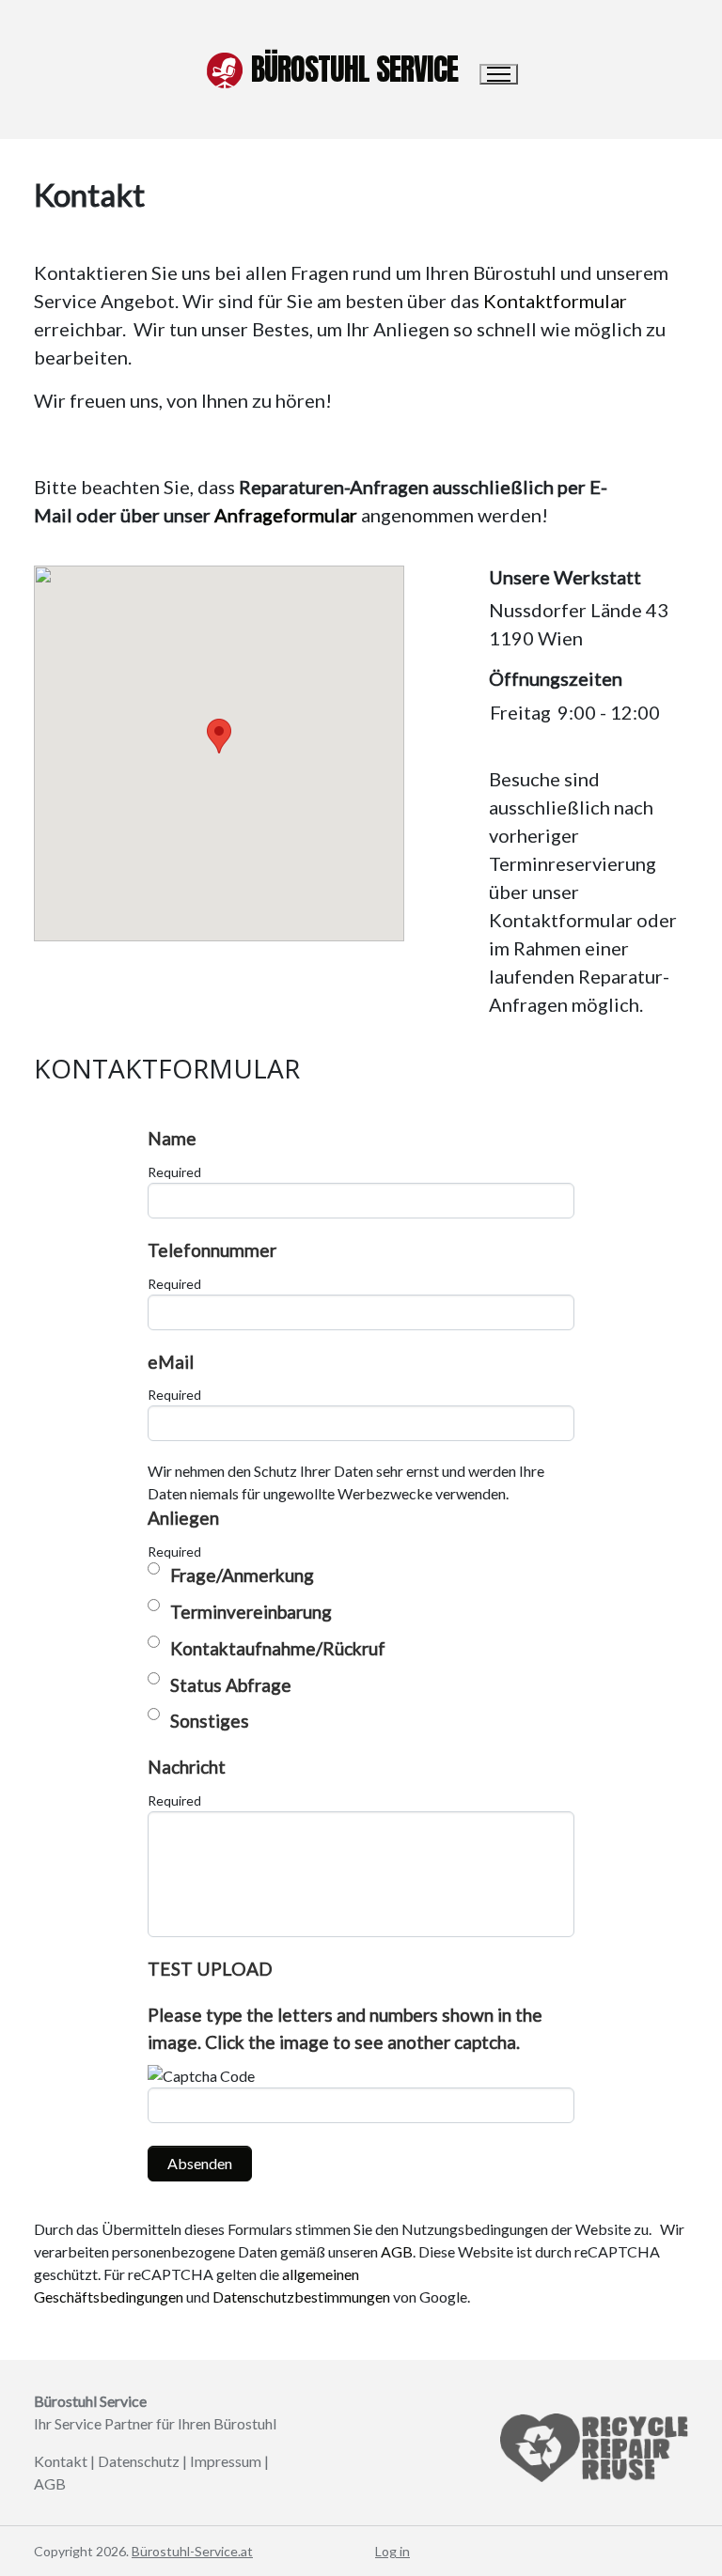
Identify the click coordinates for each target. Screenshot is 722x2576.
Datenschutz (139, 2461)
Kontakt (61, 2461)
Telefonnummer (212, 1250)
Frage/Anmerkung (242, 1575)
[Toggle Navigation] (499, 74)
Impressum (226, 2461)
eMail (171, 1362)
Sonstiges (210, 1721)
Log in (392, 2551)
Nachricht (187, 1767)
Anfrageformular (286, 515)
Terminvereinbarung (251, 1612)
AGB (397, 2251)
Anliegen (183, 1518)
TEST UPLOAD (210, 1969)
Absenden (200, 2163)
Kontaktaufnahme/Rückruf (278, 1648)
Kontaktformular (555, 301)
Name (172, 1138)
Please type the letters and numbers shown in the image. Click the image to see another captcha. (345, 2028)
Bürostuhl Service (354, 69)
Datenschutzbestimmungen (301, 2297)
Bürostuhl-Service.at (192, 2551)
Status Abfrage (231, 1685)
